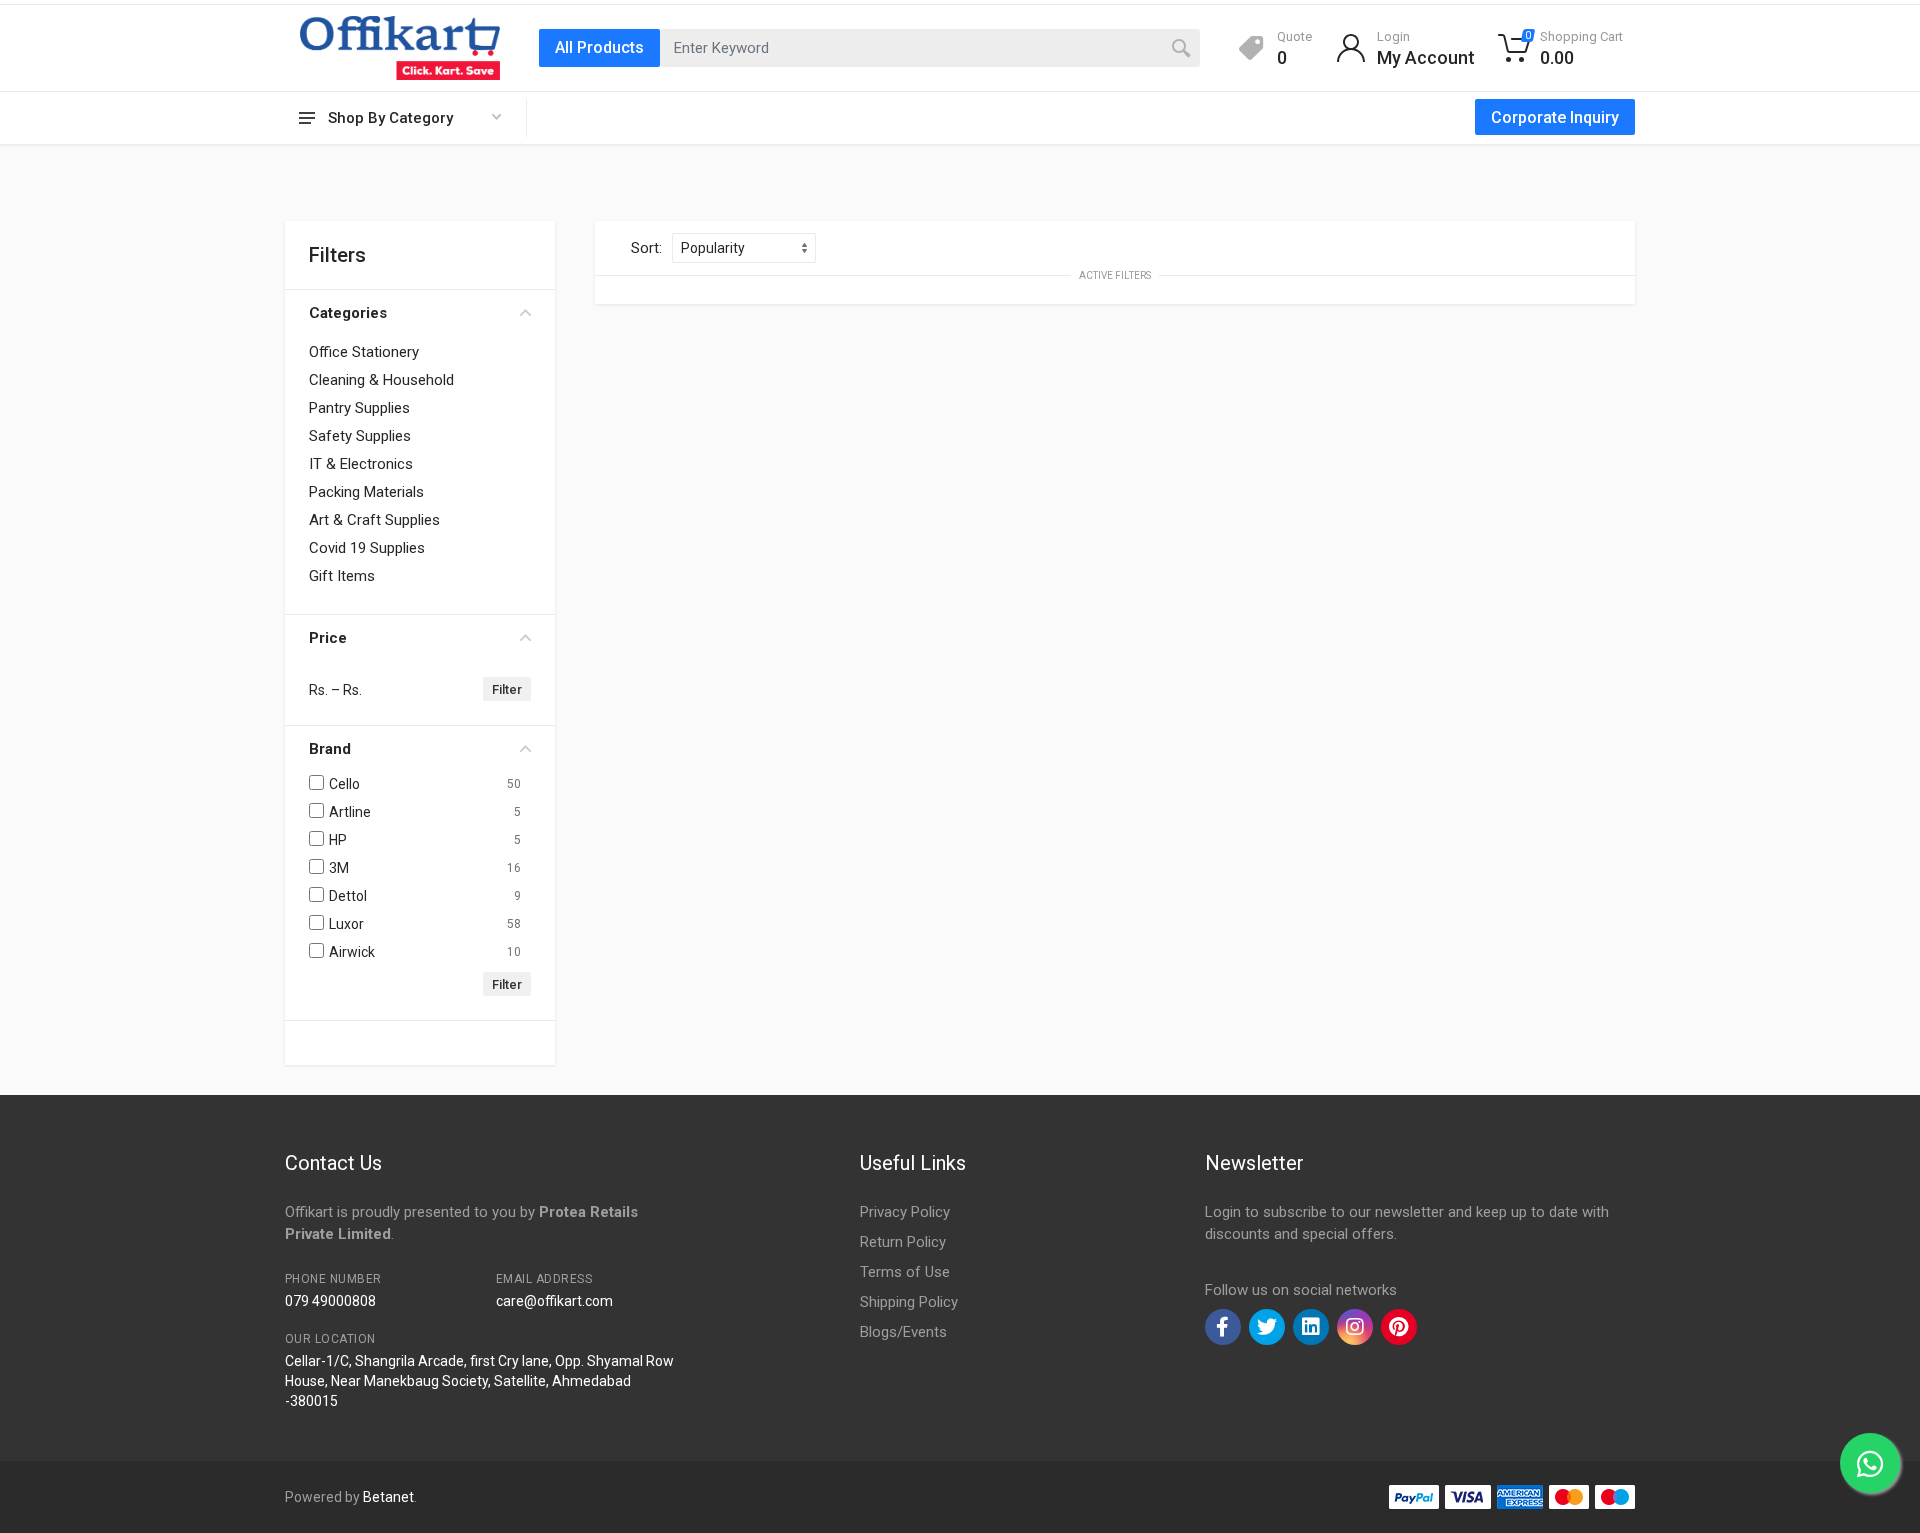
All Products (599, 47)
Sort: (646, 248)
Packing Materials (366, 492)
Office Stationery (364, 352)
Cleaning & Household (381, 380)
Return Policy (903, 1242)
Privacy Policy (905, 1212)
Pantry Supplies (359, 408)
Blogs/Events (903, 1332)
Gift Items (342, 576)
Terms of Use (905, 1272)
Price (328, 638)
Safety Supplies (360, 436)
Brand (330, 749)
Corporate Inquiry (1555, 117)
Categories (348, 313)
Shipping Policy (909, 1302)
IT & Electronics (361, 464)
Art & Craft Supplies (374, 520)
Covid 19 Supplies (367, 548)
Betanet (388, 1497)
